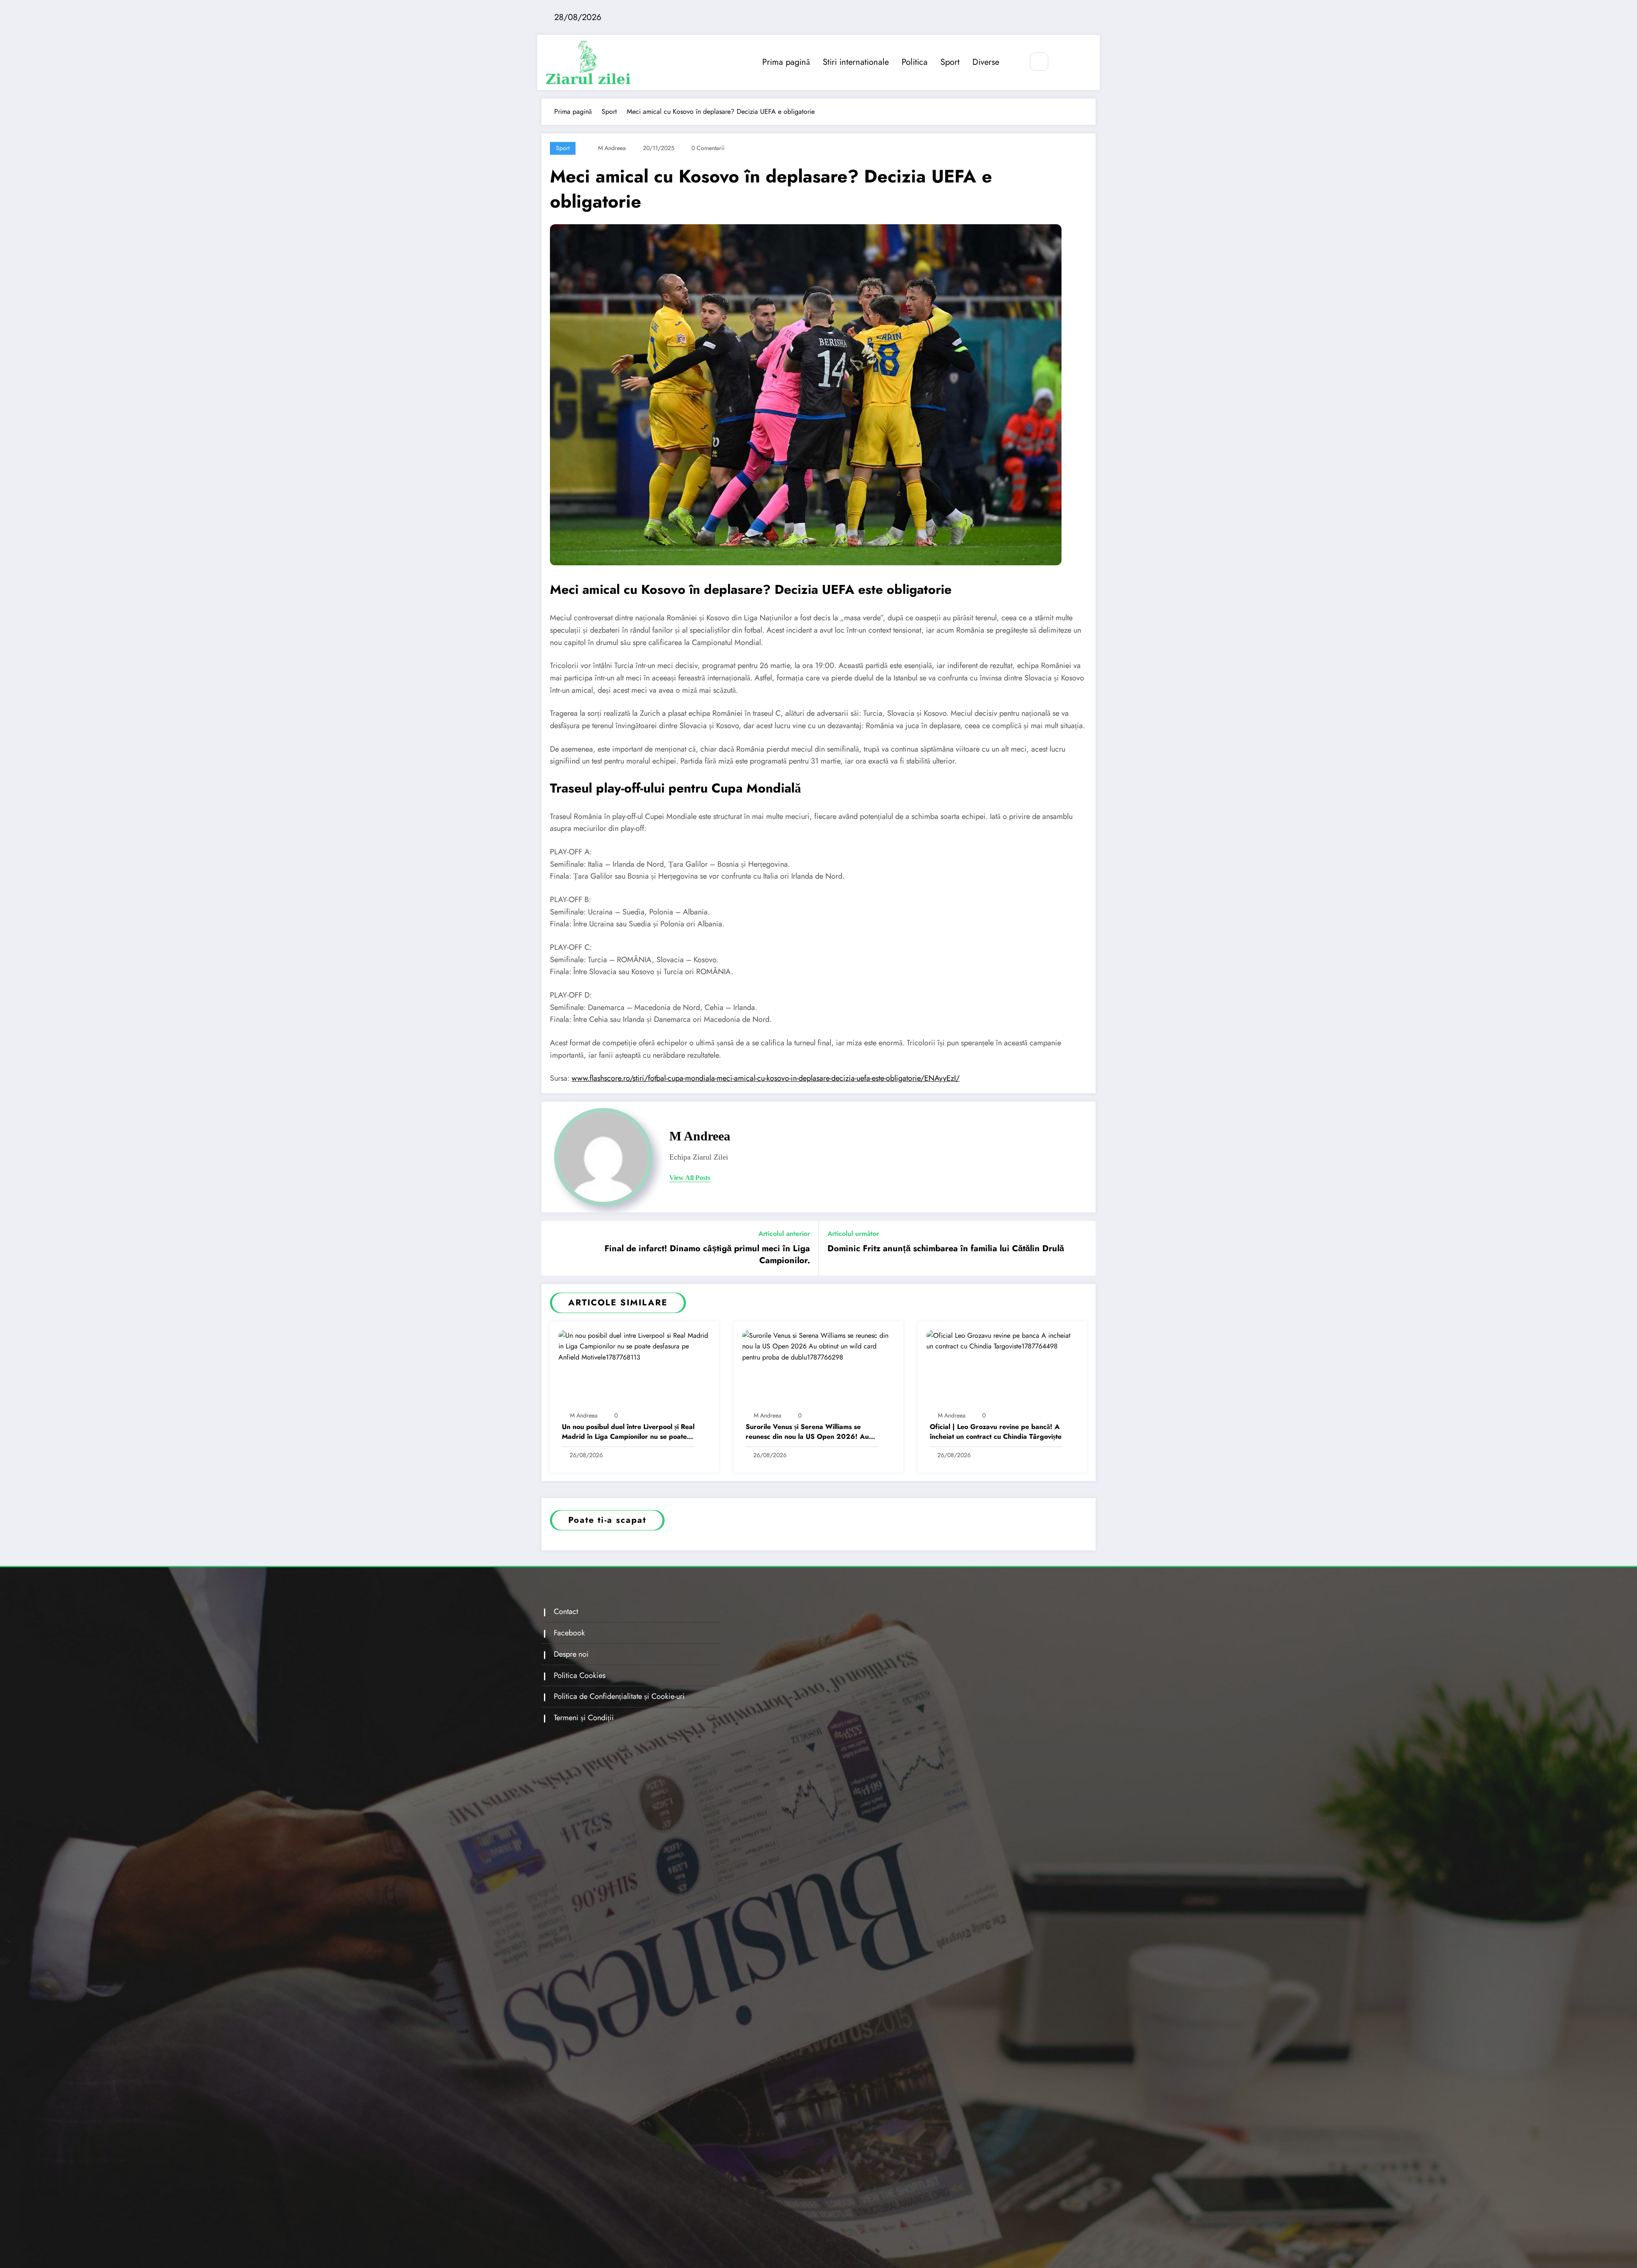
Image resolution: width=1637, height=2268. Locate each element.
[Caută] (1039, 62)
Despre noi (571, 1654)
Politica (915, 62)
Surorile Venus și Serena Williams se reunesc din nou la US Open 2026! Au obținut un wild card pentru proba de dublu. (807, 1432)
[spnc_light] (1064, 62)
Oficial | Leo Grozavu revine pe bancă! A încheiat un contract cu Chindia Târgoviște (996, 1432)
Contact (566, 1611)
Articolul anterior (784, 1234)
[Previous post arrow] (553, 1248)
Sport (950, 62)
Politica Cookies (580, 1675)
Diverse (986, 62)
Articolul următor (853, 1234)
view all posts (690, 1178)
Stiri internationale (856, 62)
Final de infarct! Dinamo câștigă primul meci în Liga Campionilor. (707, 1255)
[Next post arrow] (1084, 1248)
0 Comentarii (708, 148)
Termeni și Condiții (584, 1718)
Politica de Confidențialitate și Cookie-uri (619, 1696)
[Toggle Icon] (1084, 62)
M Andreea (612, 148)
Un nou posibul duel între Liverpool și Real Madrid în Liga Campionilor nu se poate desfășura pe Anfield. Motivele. (628, 1432)
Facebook (569, 1633)
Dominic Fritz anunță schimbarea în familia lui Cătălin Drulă (946, 1249)
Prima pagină (786, 62)
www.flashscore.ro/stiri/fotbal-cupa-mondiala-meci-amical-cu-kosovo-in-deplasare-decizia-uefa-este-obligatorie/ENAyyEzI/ (766, 1078)
